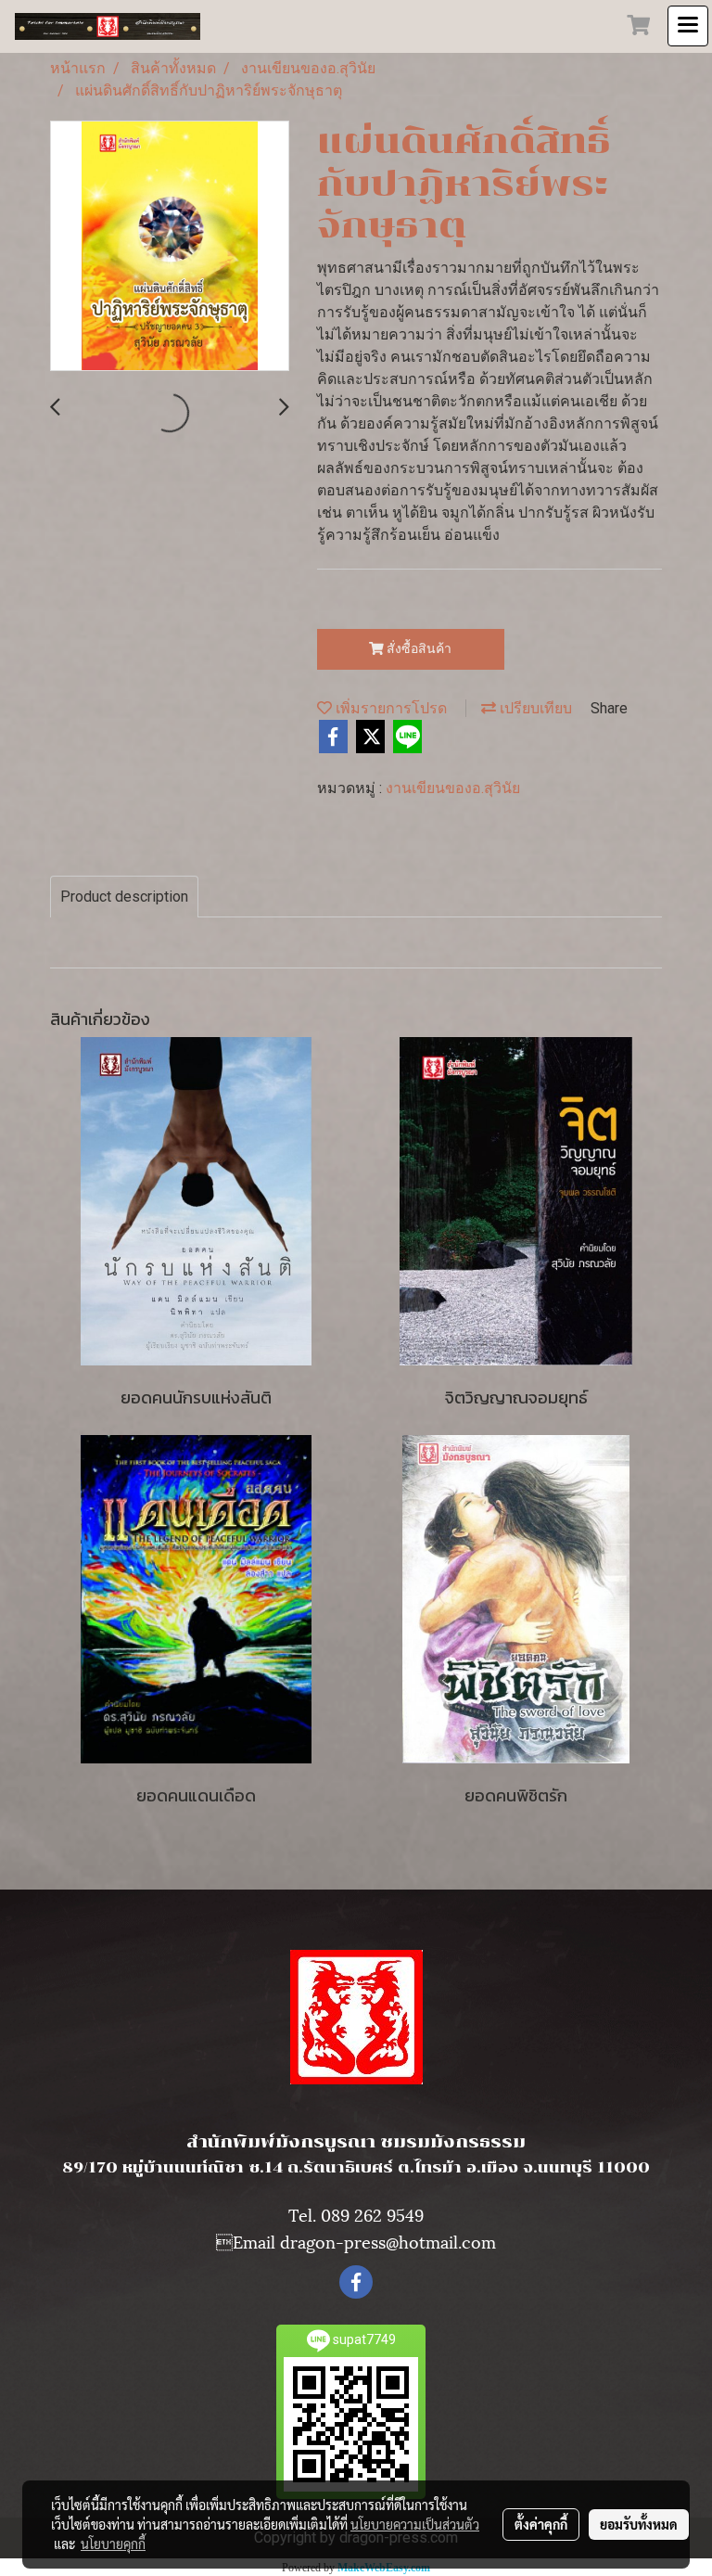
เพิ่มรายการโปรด (389, 708)
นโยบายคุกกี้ (113, 2544)
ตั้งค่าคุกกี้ (541, 2524)
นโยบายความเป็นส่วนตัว (415, 2524)
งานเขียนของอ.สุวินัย (453, 788)
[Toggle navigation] (688, 26)
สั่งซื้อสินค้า (418, 648)
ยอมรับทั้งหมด (639, 2524)
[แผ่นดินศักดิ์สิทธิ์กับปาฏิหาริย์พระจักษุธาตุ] (170, 247)
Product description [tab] (124, 897)
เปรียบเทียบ (534, 708)
